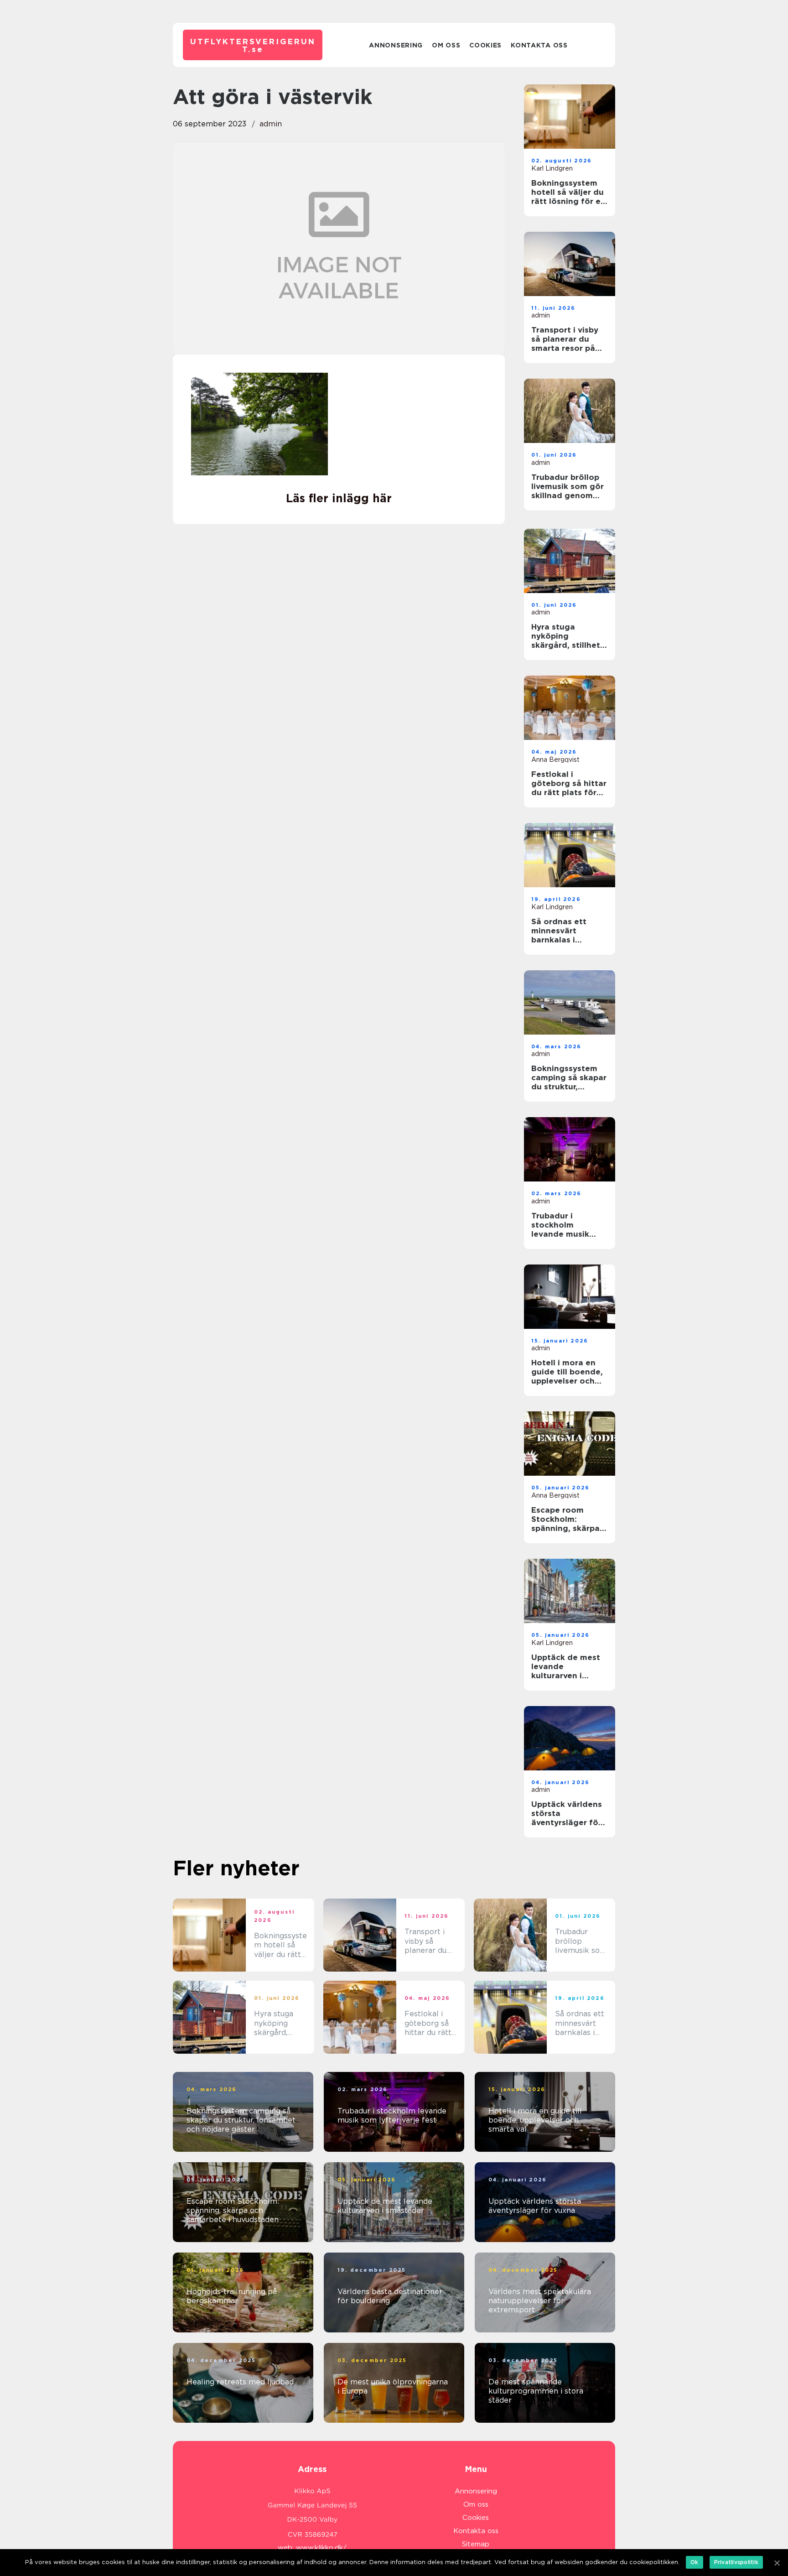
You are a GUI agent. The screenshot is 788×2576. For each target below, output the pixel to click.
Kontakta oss (539, 45)
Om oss (446, 45)
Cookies (485, 45)
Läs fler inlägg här (339, 498)
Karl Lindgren (552, 168)
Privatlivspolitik (736, 2562)
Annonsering (396, 45)
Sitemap (476, 2544)
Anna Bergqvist (555, 760)
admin (271, 124)
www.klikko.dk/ (321, 2548)
